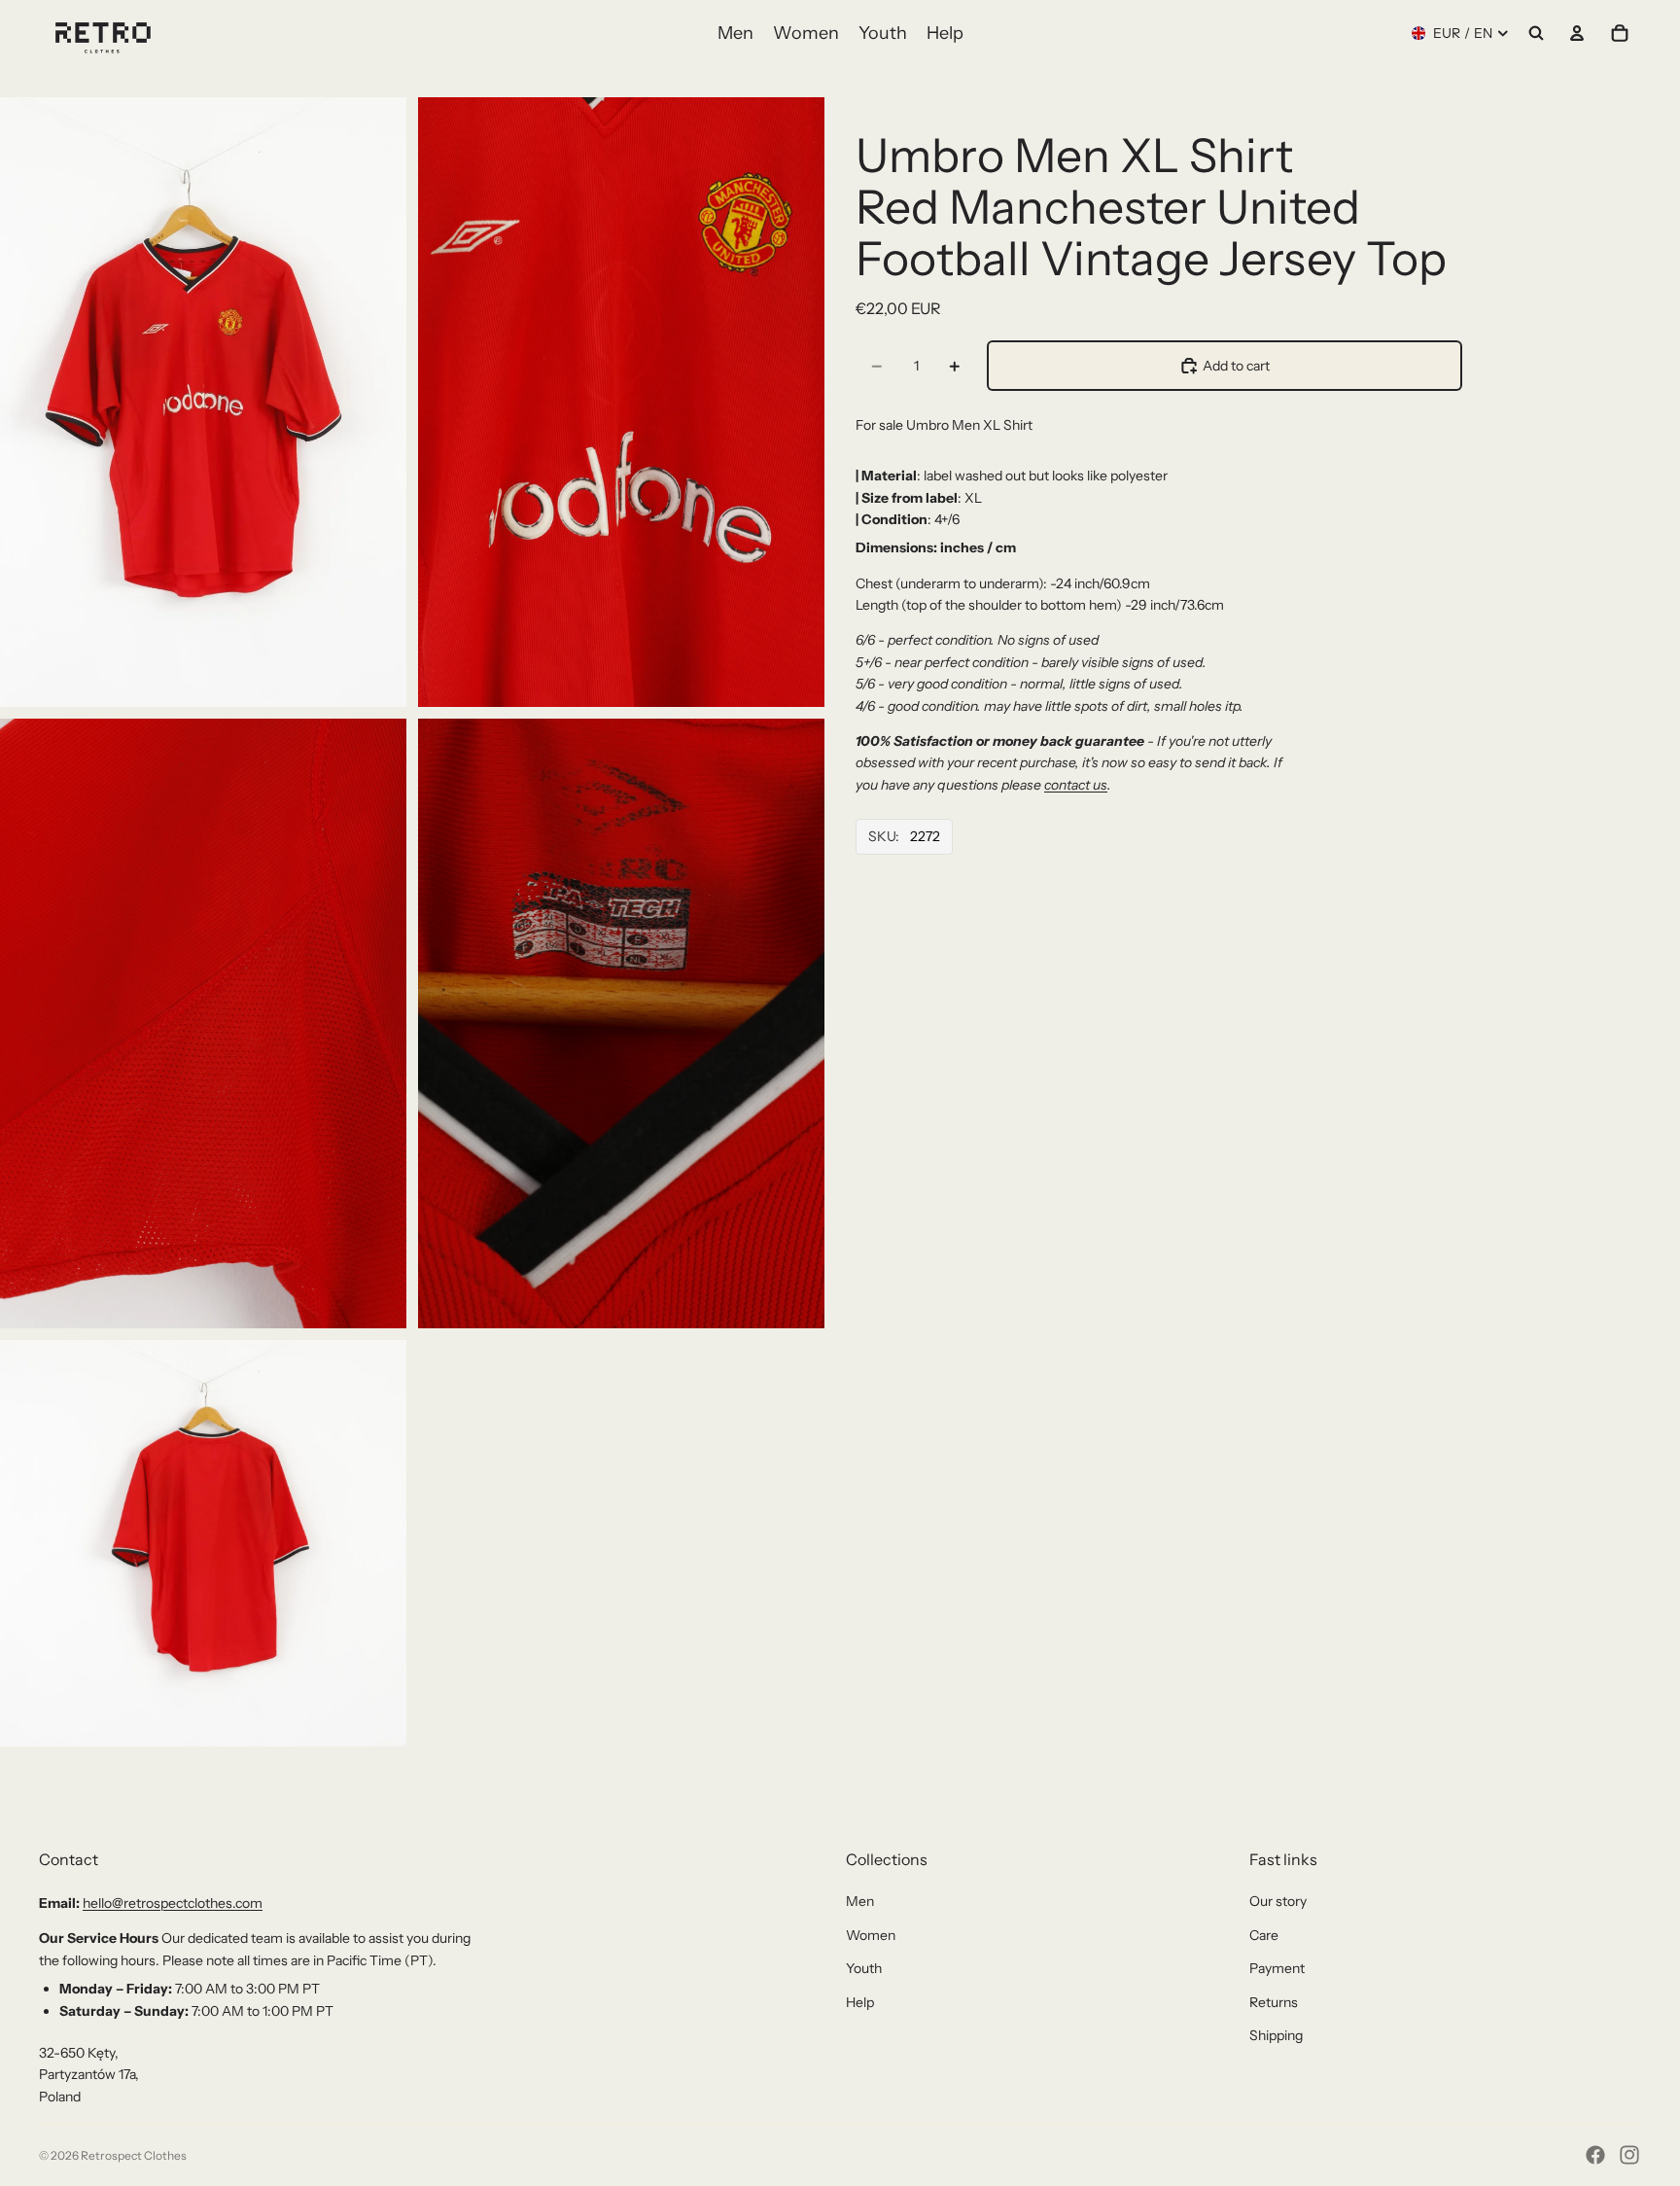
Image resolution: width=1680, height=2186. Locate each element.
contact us (1076, 785)
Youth (864, 1968)
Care (1264, 1935)
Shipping (1276, 2035)
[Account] (1577, 33)
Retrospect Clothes (134, 2155)
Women (871, 1935)
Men (860, 1901)
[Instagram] (1629, 2155)
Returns (1274, 2002)
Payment (1277, 1968)
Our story (1278, 1901)
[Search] (1536, 33)
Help (860, 2002)
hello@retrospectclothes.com (173, 1903)
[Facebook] (1595, 2155)
